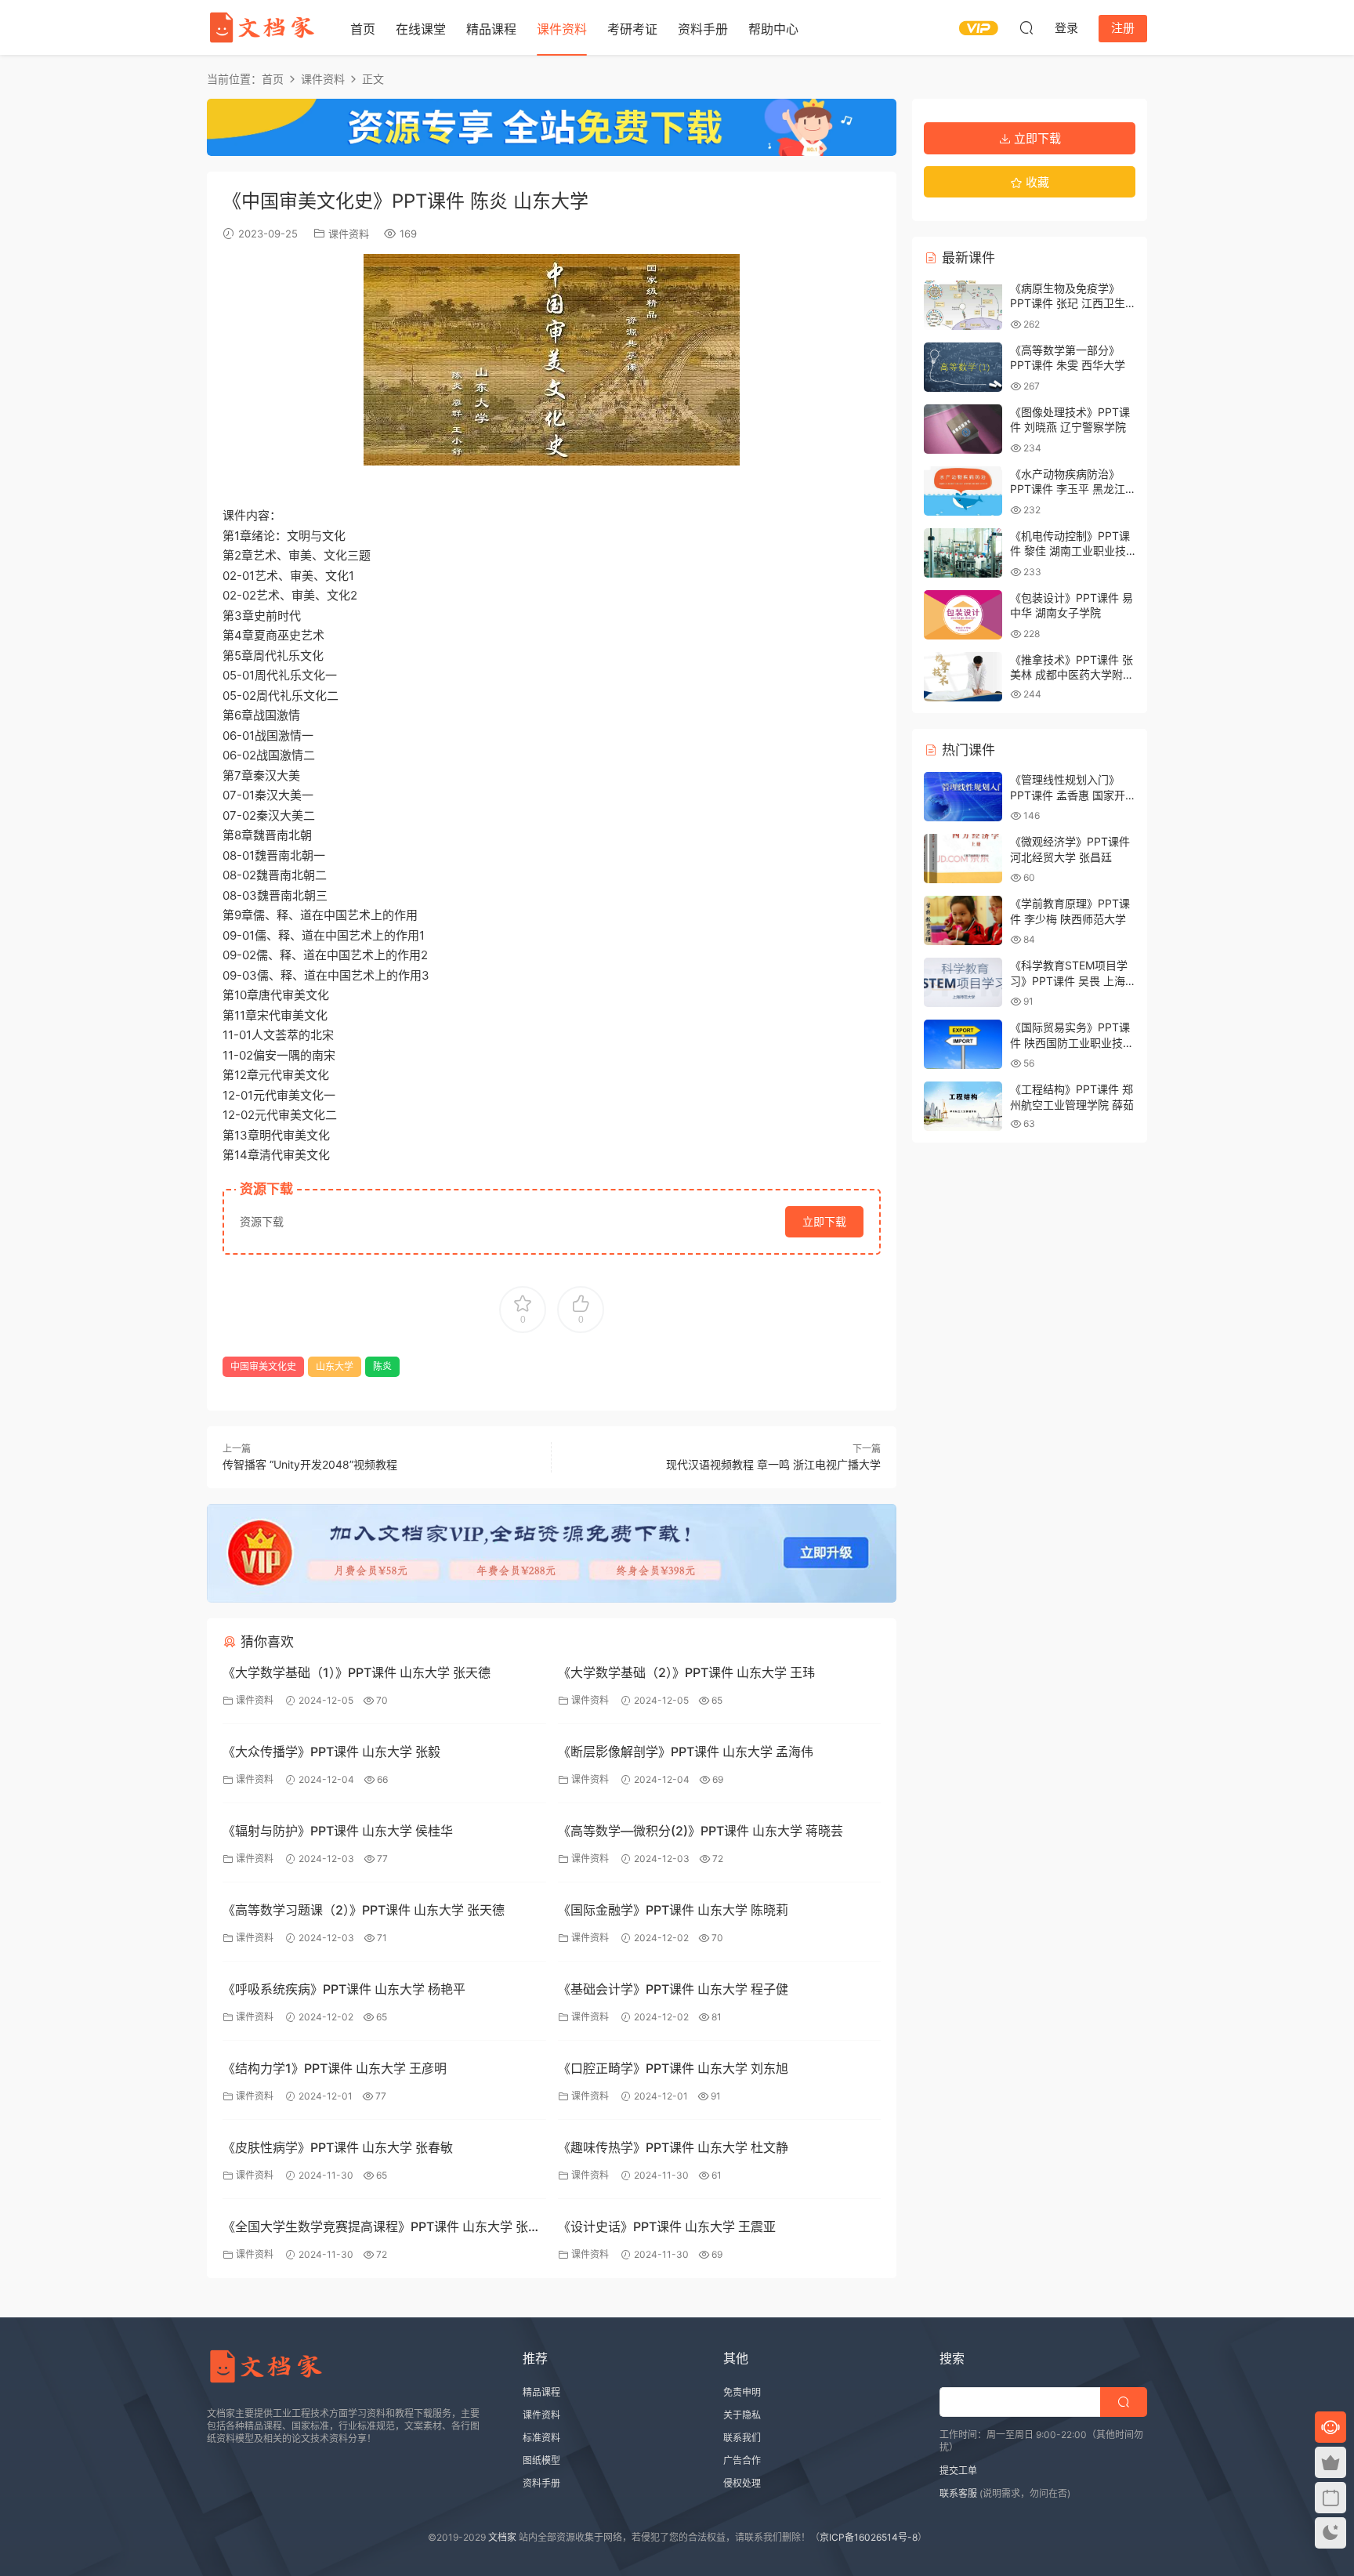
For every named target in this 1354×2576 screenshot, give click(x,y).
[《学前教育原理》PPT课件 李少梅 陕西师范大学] (963, 920)
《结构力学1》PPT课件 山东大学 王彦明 (335, 2068)
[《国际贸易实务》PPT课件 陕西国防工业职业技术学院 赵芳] (963, 1044)
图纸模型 (541, 2460)
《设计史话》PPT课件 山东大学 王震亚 (667, 2226)
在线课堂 (421, 29)
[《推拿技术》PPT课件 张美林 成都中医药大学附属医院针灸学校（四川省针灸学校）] (963, 677)
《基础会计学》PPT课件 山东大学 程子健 (673, 1989)
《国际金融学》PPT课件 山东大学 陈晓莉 (673, 1910)
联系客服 (958, 2493)
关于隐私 (742, 2415)
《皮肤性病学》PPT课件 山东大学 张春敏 (338, 2147)
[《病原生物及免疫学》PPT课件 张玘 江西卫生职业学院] (963, 305)
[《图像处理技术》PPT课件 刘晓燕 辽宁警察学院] (963, 429)
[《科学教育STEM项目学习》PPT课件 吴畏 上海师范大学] (963, 982)
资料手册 (703, 29)
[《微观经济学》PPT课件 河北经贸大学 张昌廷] (963, 859)
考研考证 (632, 29)
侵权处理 (742, 2483)
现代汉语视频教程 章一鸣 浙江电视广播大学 (773, 1464)
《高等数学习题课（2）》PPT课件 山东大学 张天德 (364, 1910)
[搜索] (1026, 27)
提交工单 (958, 2471)
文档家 (502, 2537)
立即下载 (824, 1221)
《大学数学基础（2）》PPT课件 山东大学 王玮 (686, 1672)
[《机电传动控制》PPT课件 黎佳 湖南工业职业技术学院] (963, 553)
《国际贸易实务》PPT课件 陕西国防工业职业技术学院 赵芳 (1072, 1042)
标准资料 (541, 2438)
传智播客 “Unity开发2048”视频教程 (310, 1464)
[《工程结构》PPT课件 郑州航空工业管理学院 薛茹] (963, 1106)
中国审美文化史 (263, 1366)
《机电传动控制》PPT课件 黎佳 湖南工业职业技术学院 (1070, 551)
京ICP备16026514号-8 (869, 2537)
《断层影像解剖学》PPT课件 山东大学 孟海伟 (686, 1752)
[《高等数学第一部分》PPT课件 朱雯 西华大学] (963, 367)
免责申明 (742, 2392)
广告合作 (742, 2460)
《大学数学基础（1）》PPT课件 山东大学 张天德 (357, 1672)
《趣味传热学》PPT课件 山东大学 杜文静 (673, 2147)
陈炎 (382, 1366)
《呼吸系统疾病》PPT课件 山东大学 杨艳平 (344, 1989)
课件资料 (562, 29)
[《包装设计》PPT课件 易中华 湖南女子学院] (963, 615)
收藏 (1036, 182)
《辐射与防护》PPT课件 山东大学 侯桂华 (338, 1831)
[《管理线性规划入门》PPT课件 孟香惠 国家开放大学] (963, 797)
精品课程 (491, 29)
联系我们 (742, 2438)
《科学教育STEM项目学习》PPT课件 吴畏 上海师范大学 (1069, 980)
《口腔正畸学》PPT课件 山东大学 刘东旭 (673, 2068)
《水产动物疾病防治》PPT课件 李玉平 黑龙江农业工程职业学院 (1068, 489)
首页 (363, 29)
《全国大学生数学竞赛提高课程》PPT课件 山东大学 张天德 (382, 2228)
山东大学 (335, 1366)
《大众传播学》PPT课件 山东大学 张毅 (331, 1752)
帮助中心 (773, 29)
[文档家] (262, 27)
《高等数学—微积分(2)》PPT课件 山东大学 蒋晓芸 (701, 1831)
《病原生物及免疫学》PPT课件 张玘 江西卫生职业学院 (1068, 303)
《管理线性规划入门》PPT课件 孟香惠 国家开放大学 (1068, 795)
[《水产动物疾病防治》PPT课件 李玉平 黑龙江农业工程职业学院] (963, 491)
